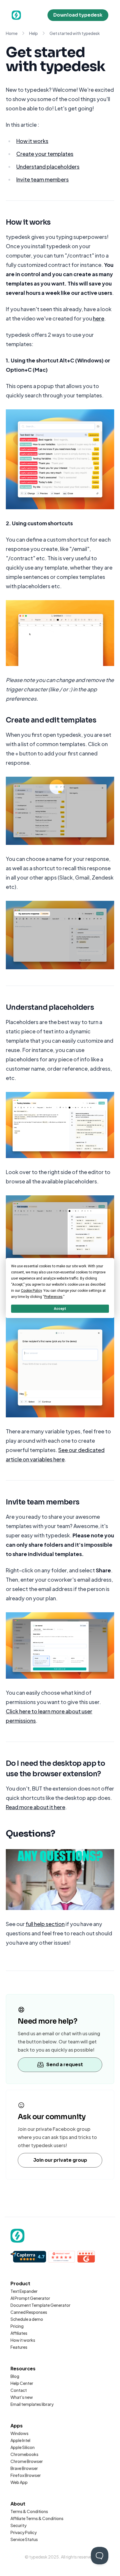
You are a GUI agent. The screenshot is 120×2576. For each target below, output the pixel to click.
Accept (60, 1309)
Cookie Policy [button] (31, 1291)
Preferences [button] (53, 1297)
